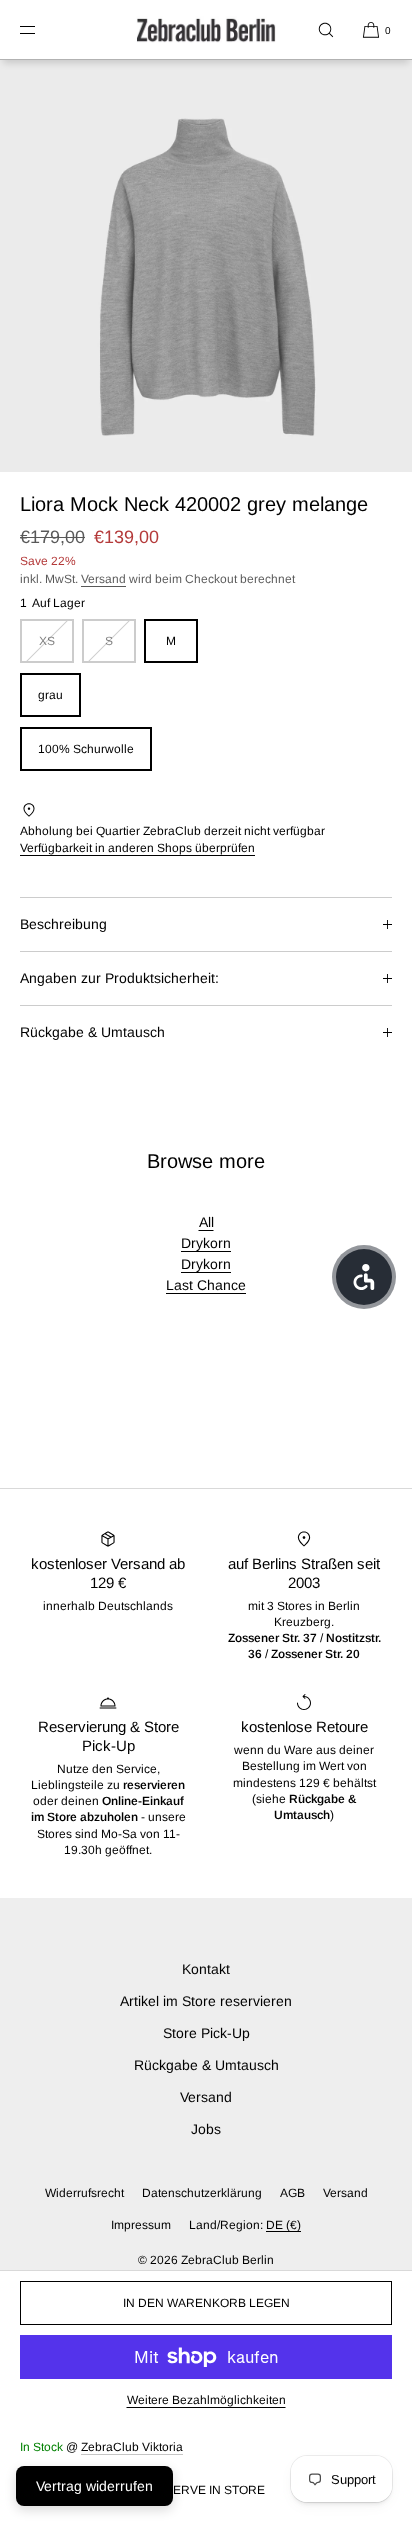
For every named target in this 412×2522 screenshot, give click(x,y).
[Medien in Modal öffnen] (206, 266)
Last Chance (206, 1285)
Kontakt (206, 1969)
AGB (292, 2193)
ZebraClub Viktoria (132, 2447)
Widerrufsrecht (84, 2193)
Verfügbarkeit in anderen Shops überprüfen (137, 848)
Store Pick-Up (206, 2033)
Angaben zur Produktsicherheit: (119, 978)
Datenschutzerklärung (202, 2193)
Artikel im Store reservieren (206, 2001)
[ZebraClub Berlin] (206, 30)
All (206, 1222)
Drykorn (206, 1243)
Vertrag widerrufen (94, 2486)
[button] (326, 29)
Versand (103, 579)
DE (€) (283, 2225)
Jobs (206, 2129)
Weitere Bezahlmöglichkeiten (206, 2400)
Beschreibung (63, 924)
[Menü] (44, 29)
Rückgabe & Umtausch (92, 1032)
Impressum (141, 2225)
